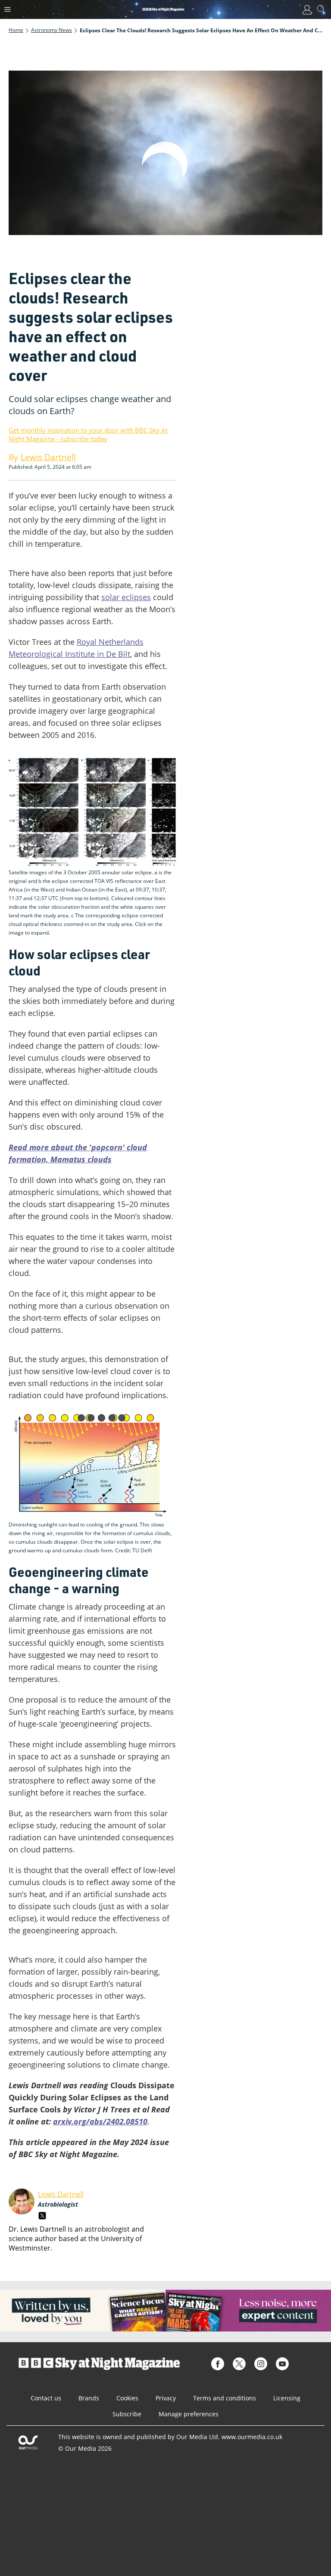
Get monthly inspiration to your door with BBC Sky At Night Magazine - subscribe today (88, 434)
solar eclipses (126, 597)
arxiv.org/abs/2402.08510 (100, 2121)
